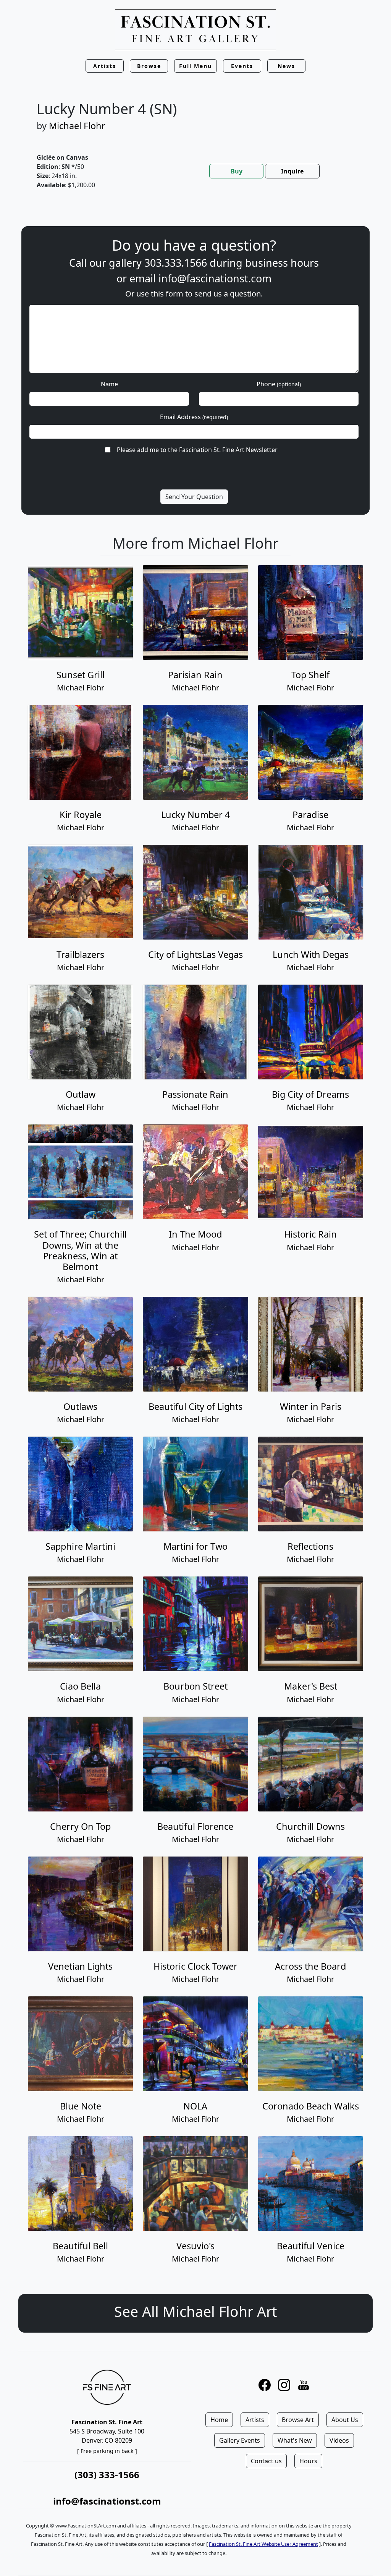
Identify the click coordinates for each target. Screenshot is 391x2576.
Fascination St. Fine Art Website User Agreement (263, 2544)
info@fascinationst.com (215, 278)
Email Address (194, 417)
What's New (295, 2440)
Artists (255, 2420)
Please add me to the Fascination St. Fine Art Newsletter (197, 450)
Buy (237, 171)
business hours (282, 263)
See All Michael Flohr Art (195, 2311)
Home (219, 2420)
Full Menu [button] (195, 66)
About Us (345, 2420)
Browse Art (298, 2420)
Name (109, 384)
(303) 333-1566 (107, 2475)
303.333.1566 (176, 263)
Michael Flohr (77, 126)
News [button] (286, 66)
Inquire (292, 171)
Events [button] (242, 66)
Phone (279, 384)
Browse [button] (149, 66)
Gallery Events (240, 2440)
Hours (308, 2461)
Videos (339, 2440)
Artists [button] (105, 66)
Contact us (266, 2461)
